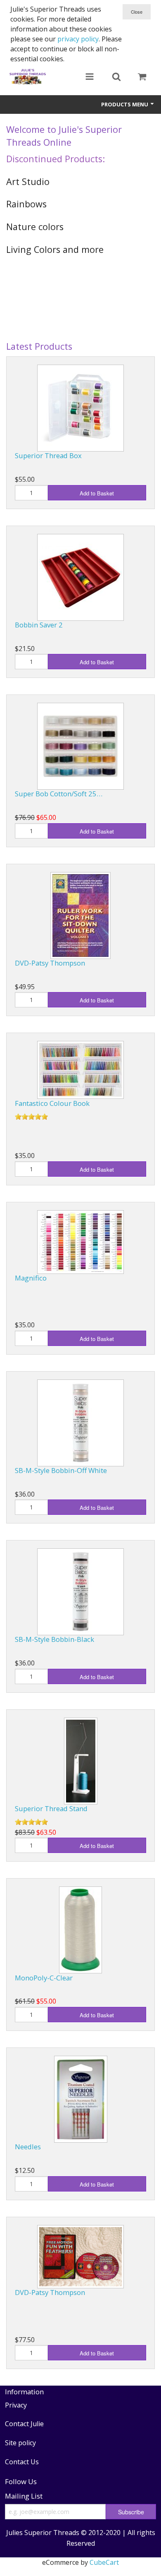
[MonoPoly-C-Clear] (80, 1930)
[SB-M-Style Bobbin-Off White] (80, 1423)
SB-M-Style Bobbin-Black (54, 1639)
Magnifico (31, 1278)
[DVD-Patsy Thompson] (80, 916)
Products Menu (125, 104)
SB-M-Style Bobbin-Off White (61, 1470)
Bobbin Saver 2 (39, 625)
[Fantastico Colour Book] (80, 1070)
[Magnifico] (80, 1242)
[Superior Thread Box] (80, 408)
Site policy (20, 2443)
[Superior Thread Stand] (81, 1761)
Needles (28, 2147)
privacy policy (78, 39)
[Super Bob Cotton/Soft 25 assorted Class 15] (80, 746)
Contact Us (22, 2462)
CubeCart (104, 2562)
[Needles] (81, 2099)
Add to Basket (97, 493)
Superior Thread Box (48, 455)
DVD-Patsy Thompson (50, 963)
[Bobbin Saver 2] (80, 577)
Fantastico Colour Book (52, 1103)
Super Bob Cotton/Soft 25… (59, 794)
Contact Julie (24, 2424)
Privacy (16, 2405)
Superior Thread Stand (51, 1808)
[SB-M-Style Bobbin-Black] (80, 1592)
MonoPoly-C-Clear (44, 1978)
